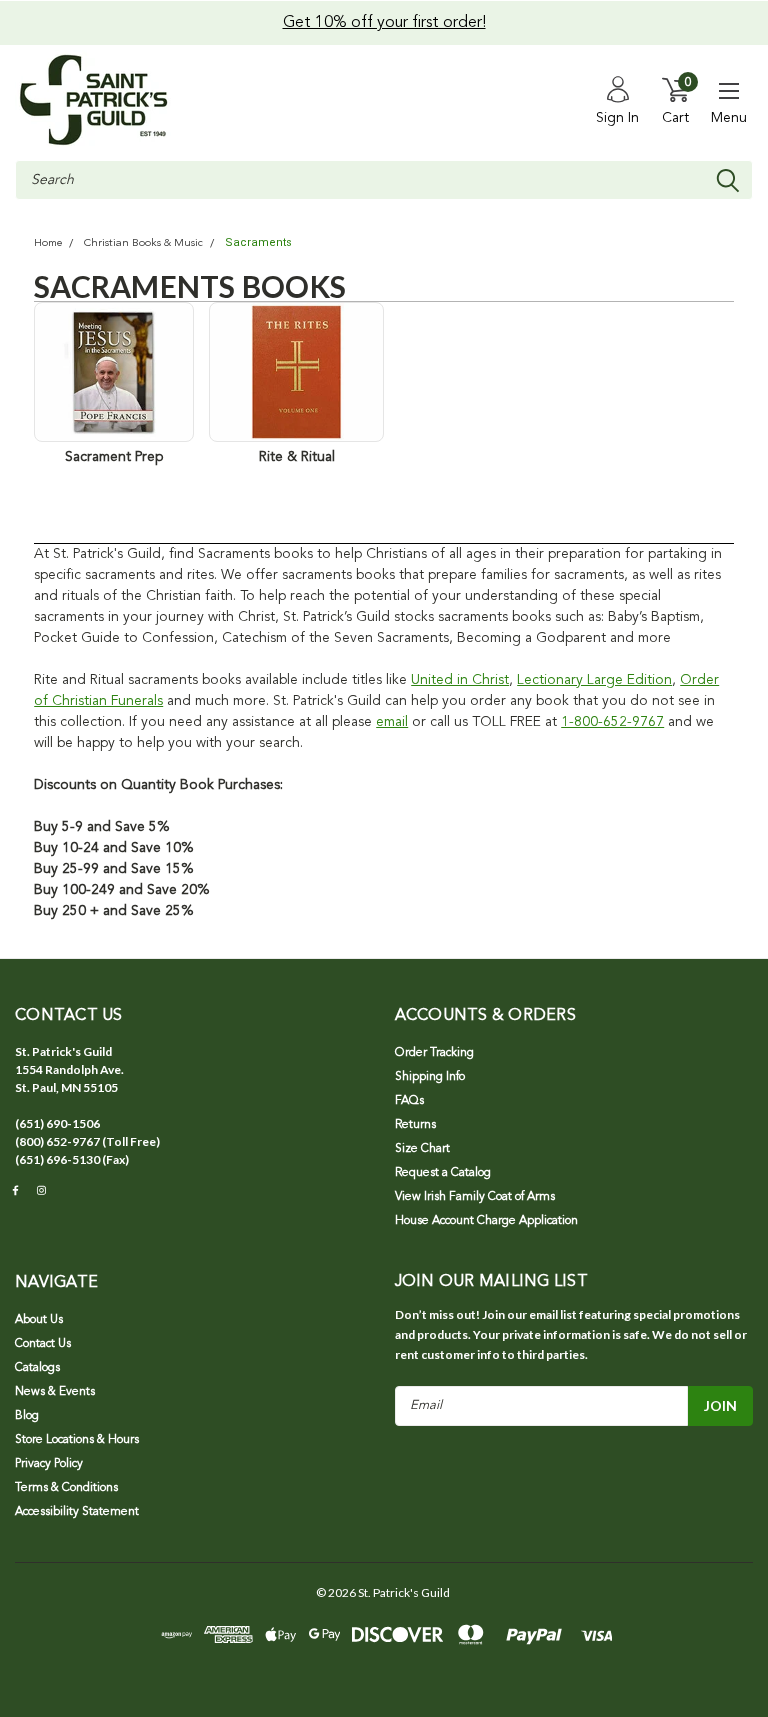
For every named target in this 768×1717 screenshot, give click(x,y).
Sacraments (258, 242)
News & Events (55, 1392)
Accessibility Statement (77, 1512)
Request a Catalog (443, 1173)
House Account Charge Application (486, 1221)
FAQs (409, 1101)
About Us (39, 1320)
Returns (415, 1125)
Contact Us (43, 1344)
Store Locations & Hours (77, 1440)
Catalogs (37, 1368)
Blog (27, 1416)
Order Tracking (434, 1053)
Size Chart (422, 1149)
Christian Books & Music (143, 243)
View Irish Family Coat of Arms (475, 1197)
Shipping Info (430, 1077)
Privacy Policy (49, 1464)
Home (48, 243)
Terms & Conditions (66, 1488)
